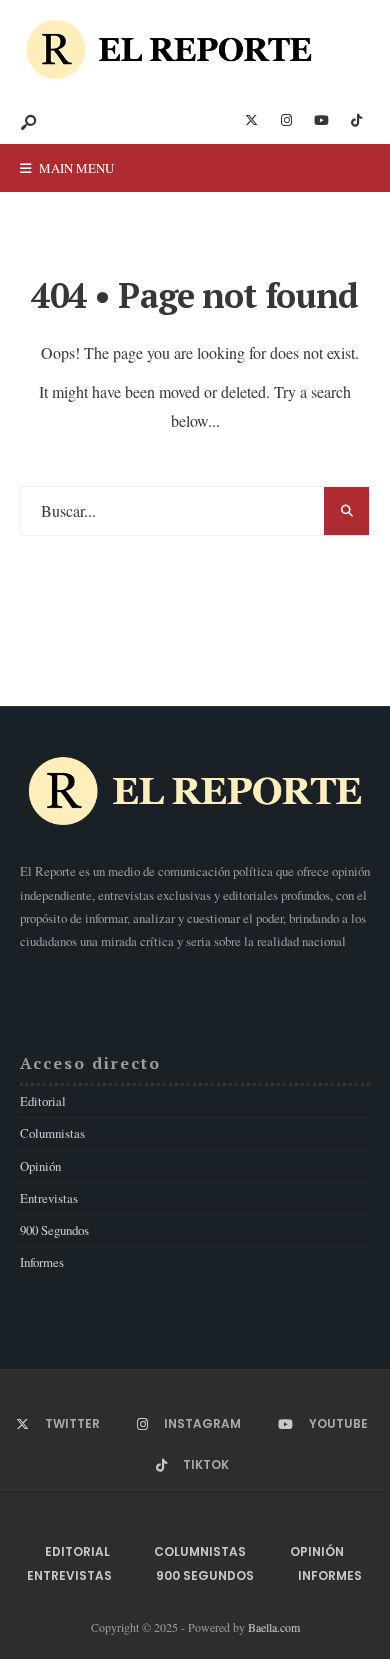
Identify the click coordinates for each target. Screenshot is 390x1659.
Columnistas (52, 1133)
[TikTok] (356, 121)
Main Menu (75, 168)
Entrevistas (49, 1198)
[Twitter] (251, 121)
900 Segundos (54, 1230)
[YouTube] (321, 121)
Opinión (40, 1166)
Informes (42, 1262)
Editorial (43, 1101)
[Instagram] (286, 121)
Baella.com (274, 1627)
